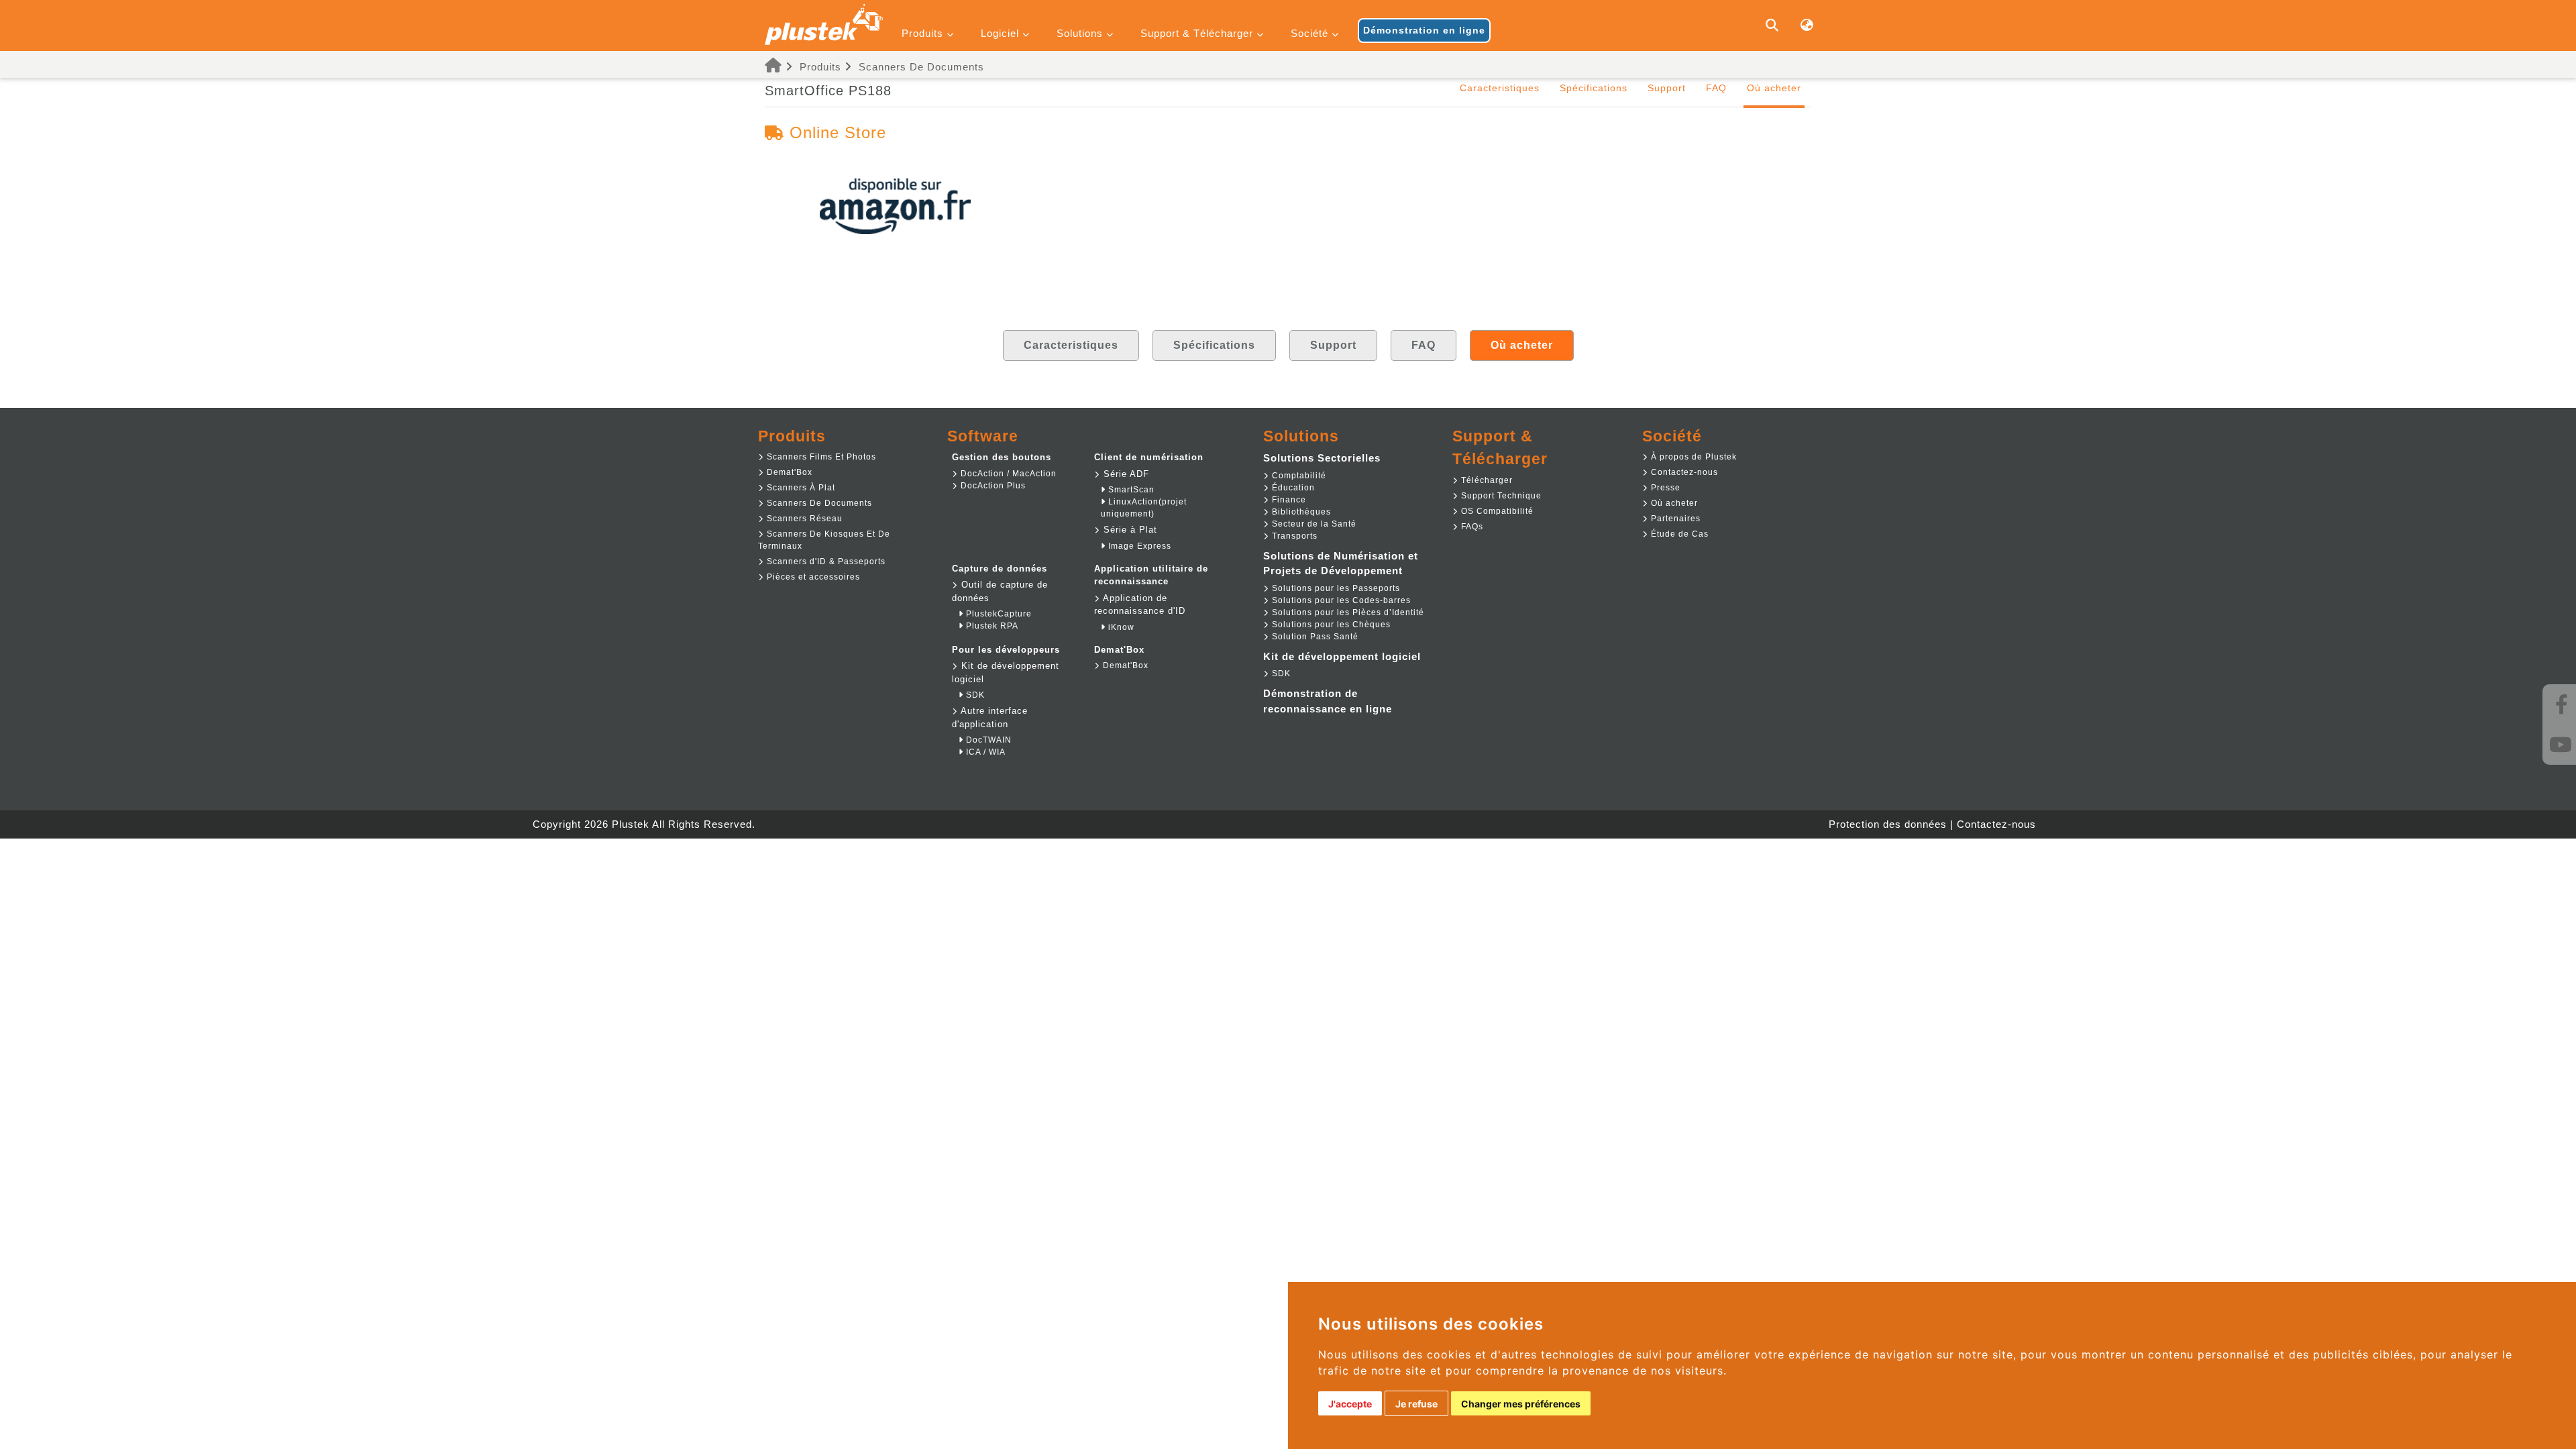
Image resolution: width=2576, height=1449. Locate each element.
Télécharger (1486, 480)
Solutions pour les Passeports (1335, 588)
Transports (1293, 536)
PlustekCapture (998, 614)
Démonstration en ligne (1424, 30)
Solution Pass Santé (1314, 637)
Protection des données (1888, 824)
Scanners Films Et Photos (820, 457)
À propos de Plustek (1693, 457)
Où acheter (1673, 503)
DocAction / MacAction (1007, 474)
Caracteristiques (1500, 88)
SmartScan (1130, 490)
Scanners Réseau (803, 519)
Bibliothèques (1300, 512)
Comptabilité (1298, 476)
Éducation (1292, 488)
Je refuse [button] (1416, 1404)
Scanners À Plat (800, 488)
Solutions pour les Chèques (1330, 625)
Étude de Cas (1678, 534)
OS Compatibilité (1496, 511)
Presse (1664, 488)
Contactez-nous (1683, 472)
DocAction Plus (992, 486)
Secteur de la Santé (1313, 524)
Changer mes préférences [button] (1521, 1404)
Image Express (1138, 546)
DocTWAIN (987, 740)
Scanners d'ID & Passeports (825, 561)
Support (1667, 88)
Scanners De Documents (921, 67)
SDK (974, 695)
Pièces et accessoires (812, 577)
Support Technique (1500, 496)
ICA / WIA (984, 752)
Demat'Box (788, 472)
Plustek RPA (991, 626)
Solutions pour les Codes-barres (1340, 600)
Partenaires (1674, 519)
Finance (1288, 500)
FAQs (1471, 527)
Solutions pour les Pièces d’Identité (1347, 612)
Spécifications (1594, 88)
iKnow (1120, 627)
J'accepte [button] (1350, 1404)
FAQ (1716, 88)
